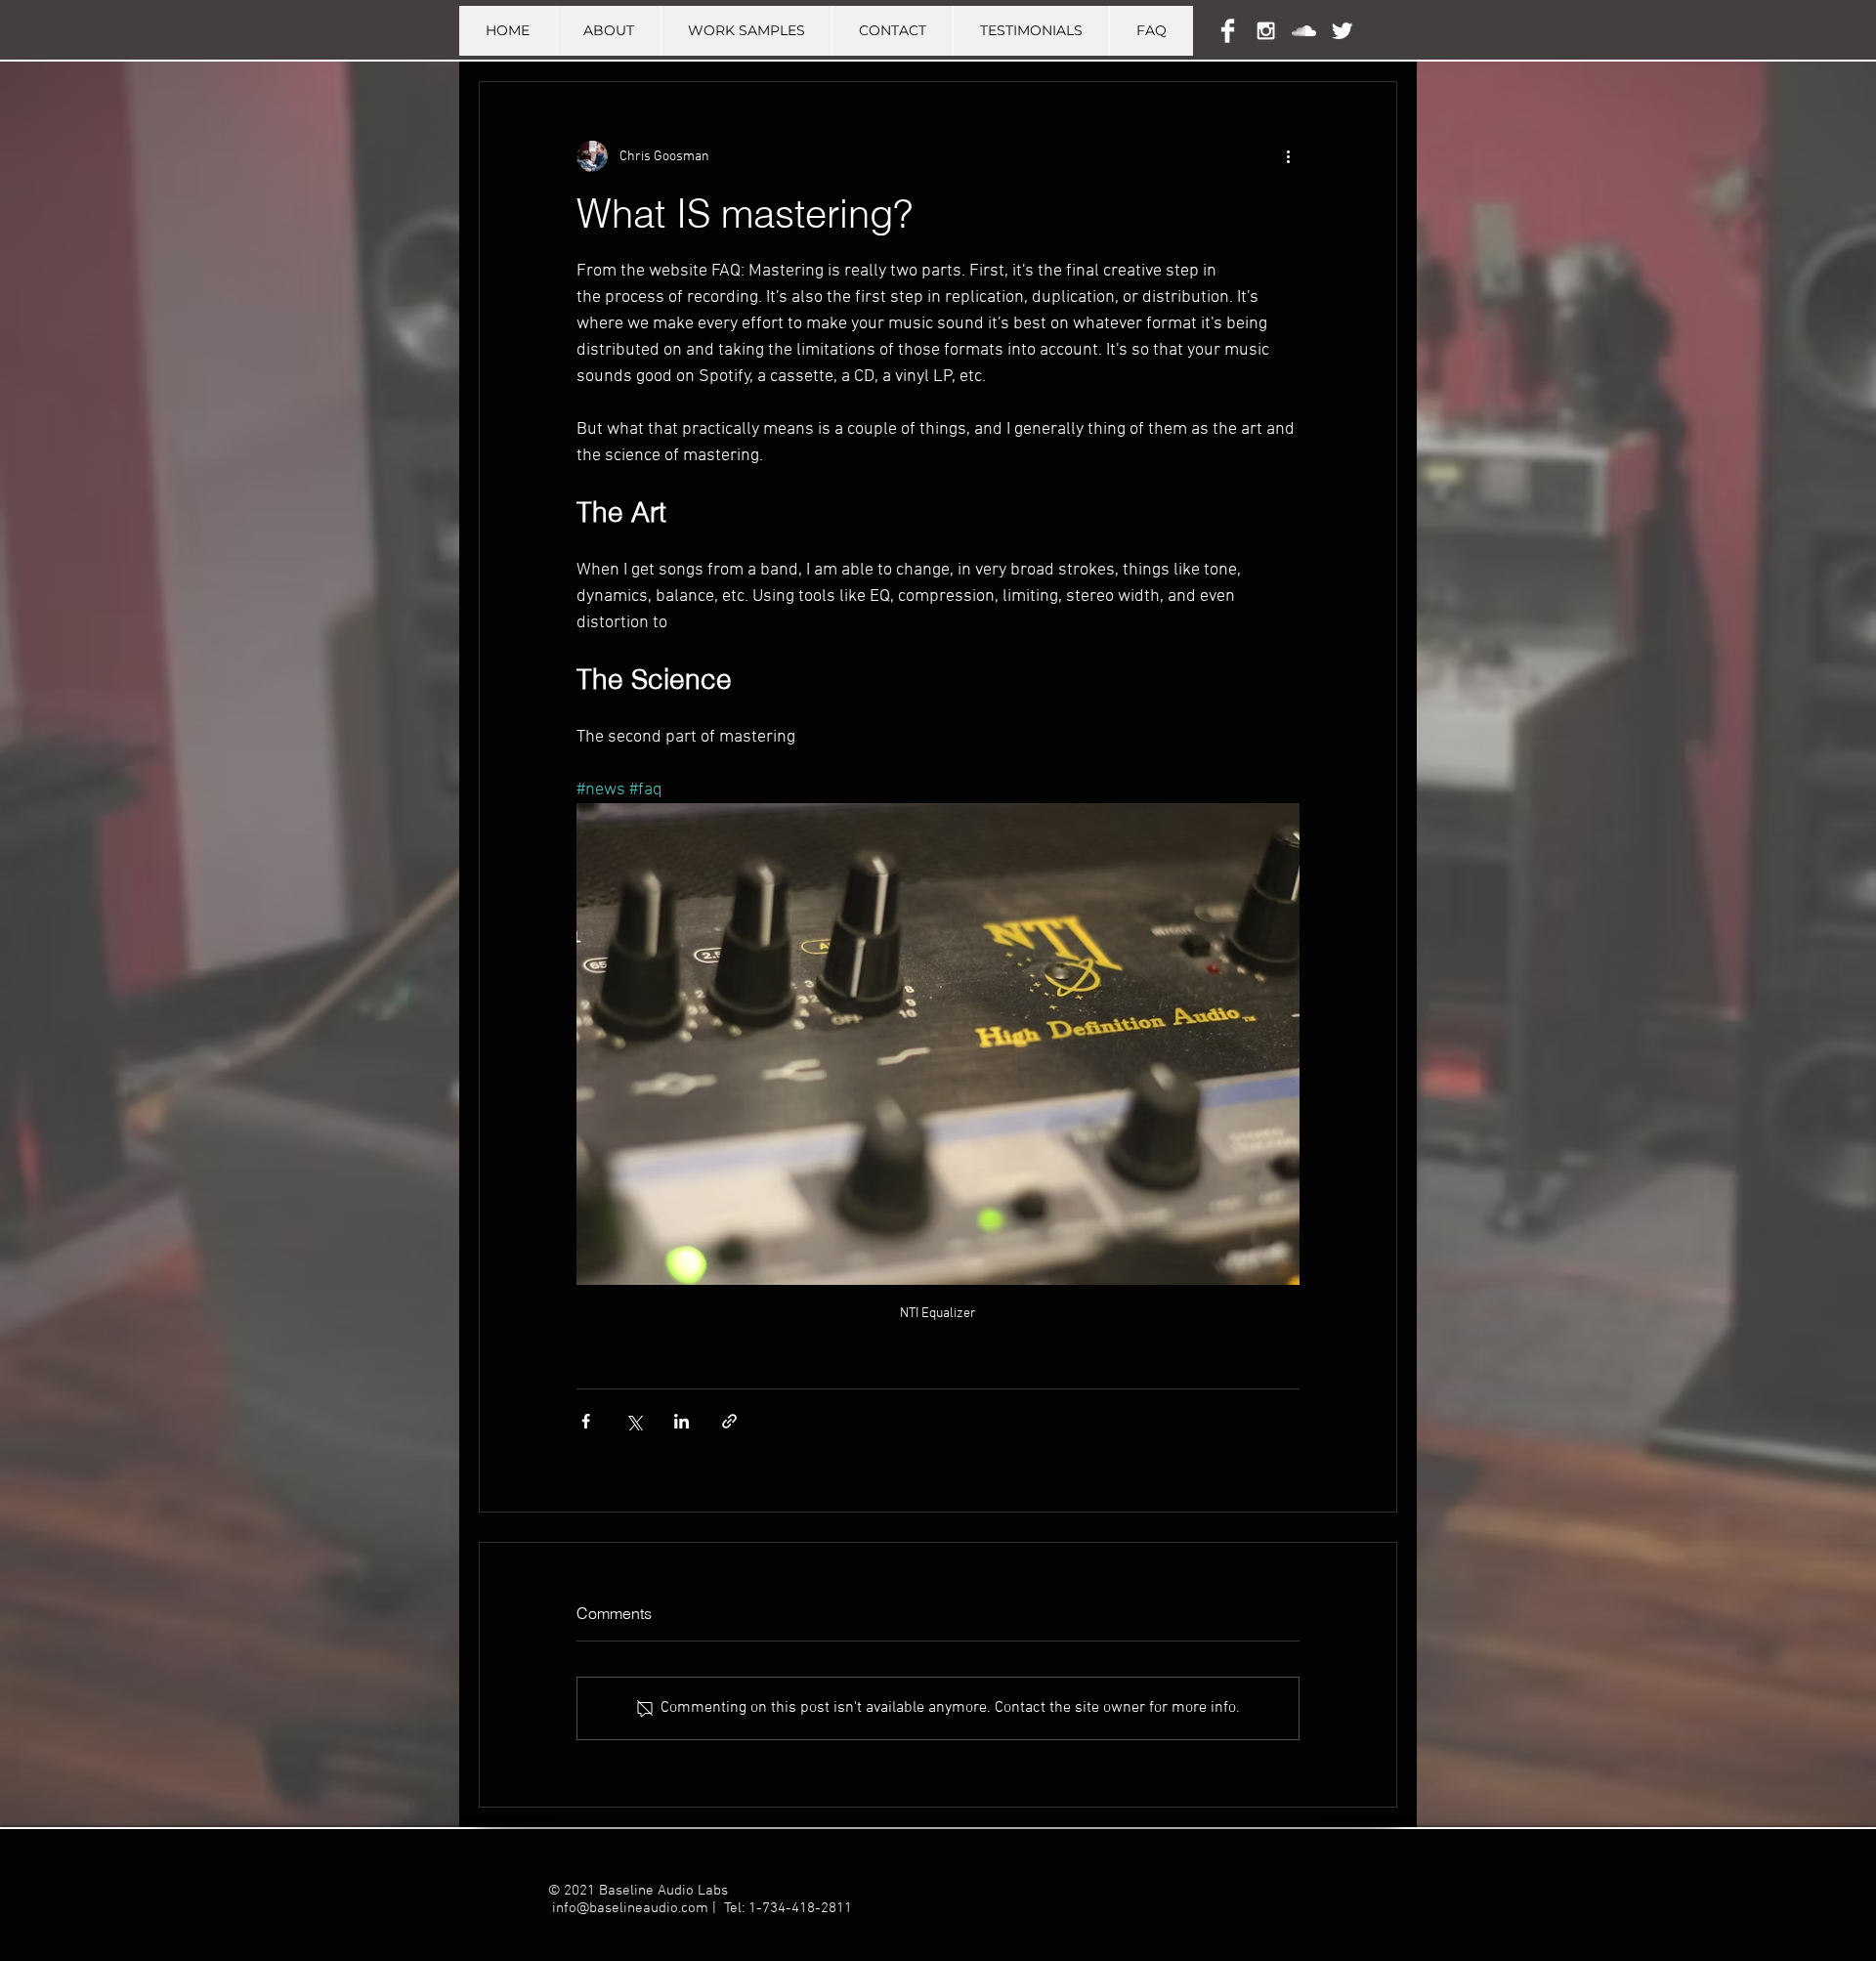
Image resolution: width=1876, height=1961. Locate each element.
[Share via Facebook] (586, 1421)
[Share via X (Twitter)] (634, 1421)
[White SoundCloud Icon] (1304, 31)
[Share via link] (729, 1421)
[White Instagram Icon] (1266, 31)
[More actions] (1288, 156)
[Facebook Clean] (1228, 31)
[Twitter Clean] (1342, 31)
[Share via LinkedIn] (682, 1421)
